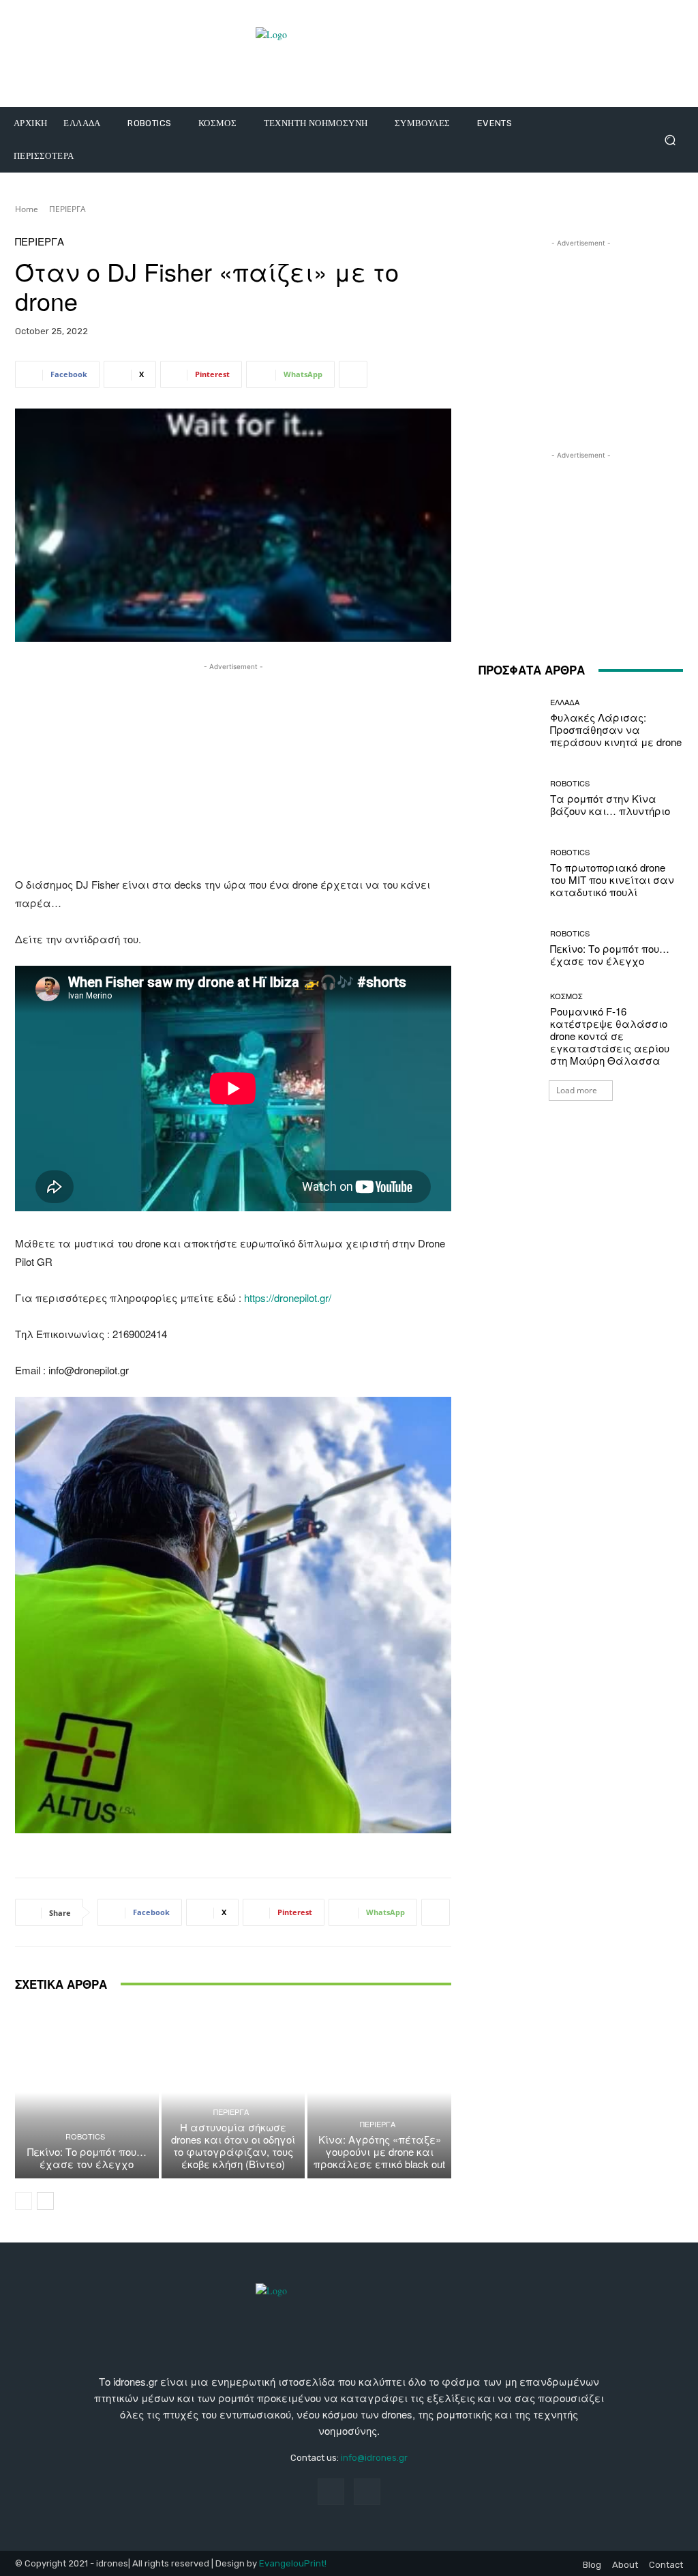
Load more (577, 1090)
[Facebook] (331, 2492)
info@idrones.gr (374, 2458)
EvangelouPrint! (293, 2563)
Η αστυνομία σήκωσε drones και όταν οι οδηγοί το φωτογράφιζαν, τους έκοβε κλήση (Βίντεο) (233, 2145)
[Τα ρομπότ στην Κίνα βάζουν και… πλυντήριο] (509, 798)
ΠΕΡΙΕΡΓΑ (67, 209)
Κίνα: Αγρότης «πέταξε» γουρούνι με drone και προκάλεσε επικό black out (379, 2151)
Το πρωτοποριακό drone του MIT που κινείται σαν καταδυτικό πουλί (612, 879)
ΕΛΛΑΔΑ (565, 702)
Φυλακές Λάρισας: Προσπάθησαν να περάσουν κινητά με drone (616, 729)
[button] (670, 140)
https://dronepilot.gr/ (288, 1298)
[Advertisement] (233, 769)
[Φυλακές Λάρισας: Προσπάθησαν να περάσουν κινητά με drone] (509, 723)
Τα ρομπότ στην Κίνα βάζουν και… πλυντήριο (610, 804)
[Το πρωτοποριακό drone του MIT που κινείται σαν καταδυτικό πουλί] (509, 873)
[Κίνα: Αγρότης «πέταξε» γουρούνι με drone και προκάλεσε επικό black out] (379, 2093)
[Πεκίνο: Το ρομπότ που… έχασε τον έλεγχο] (87, 2093)
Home (27, 209)
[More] (353, 374)
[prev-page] (24, 2201)
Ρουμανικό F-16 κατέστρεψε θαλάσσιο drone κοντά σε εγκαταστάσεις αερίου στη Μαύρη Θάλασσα (610, 1036)
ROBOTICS (85, 2136)
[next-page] (45, 2201)
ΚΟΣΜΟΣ (566, 996)
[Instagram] (367, 2492)
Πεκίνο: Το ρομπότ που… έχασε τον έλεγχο (87, 2158)
